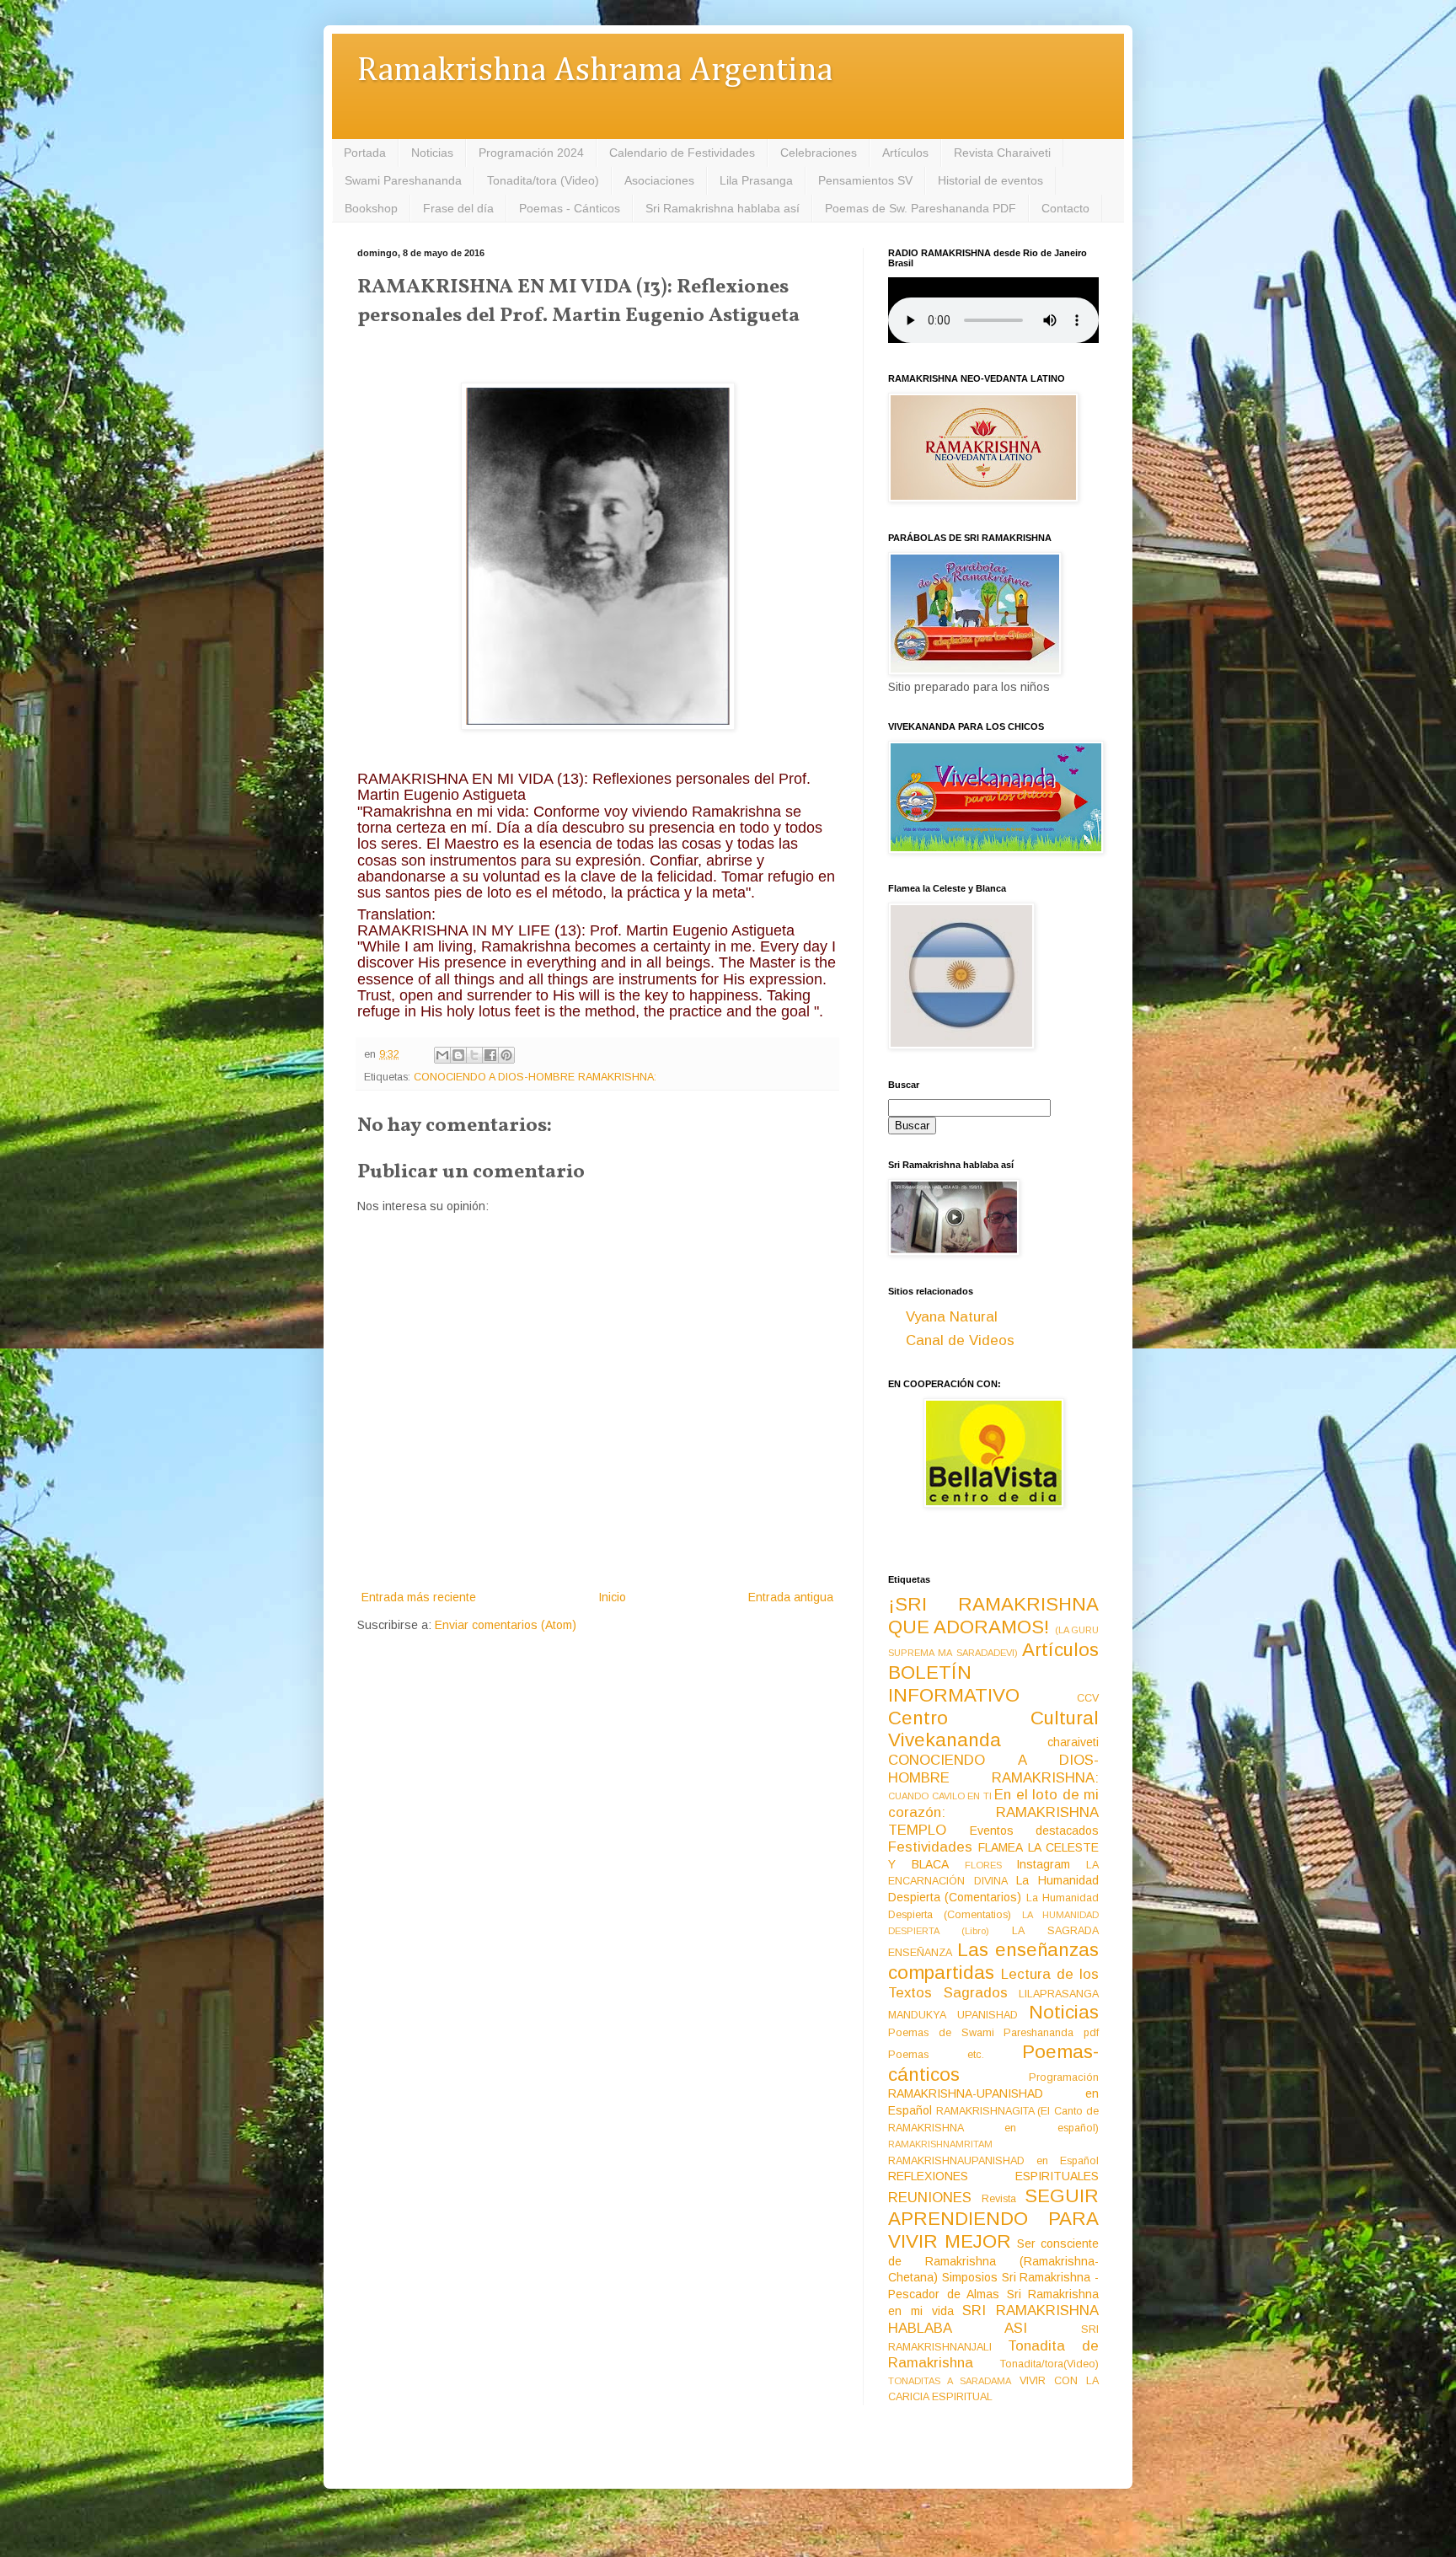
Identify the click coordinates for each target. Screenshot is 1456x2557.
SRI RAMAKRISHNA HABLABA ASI (993, 2319)
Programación (1064, 2077)
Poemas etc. (936, 2055)
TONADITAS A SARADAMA (950, 2381)
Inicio (612, 1597)
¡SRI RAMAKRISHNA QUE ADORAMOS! (993, 1616)
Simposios (970, 2277)
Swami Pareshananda (403, 180)
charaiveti (1073, 1742)
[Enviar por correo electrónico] (442, 1055)
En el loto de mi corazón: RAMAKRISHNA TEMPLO (993, 1812)
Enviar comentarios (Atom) (506, 1625)
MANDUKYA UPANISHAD (953, 2015)
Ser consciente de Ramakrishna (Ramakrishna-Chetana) (993, 2260)
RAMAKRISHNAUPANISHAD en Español (993, 2161)
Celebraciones (819, 153)
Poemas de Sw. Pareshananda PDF (921, 208)
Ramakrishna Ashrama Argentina (595, 71)
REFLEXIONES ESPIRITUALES (993, 2176)
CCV (1088, 1698)
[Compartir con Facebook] (490, 1055)
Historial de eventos (990, 180)
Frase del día (458, 208)
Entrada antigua (791, 1597)
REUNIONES (930, 2198)
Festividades (930, 1847)
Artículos (905, 153)
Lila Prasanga (756, 180)
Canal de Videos (960, 1340)
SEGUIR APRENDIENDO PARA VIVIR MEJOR (993, 2219)
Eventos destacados (1035, 1831)
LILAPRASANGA (1059, 1994)
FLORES (983, 1865)
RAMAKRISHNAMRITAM (940, 2144)
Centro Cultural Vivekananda (993, 1729)
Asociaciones (659, 180)
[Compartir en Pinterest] (506, 1055)
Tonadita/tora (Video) (543, 180)
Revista (999, 2199)
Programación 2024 (531, 153)
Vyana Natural (952, 1317)
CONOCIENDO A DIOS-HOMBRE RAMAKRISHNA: (535, 1077)
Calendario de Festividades (682, 153)
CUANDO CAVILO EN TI (940, 1796)
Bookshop (371, 208)
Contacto (1065, 208)
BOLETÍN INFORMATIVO (954, 1684)
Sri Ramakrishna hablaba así (723, 208)
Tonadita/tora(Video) (1049, 2364)
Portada (365, 153)
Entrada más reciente (419, 1597)
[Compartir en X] (474, 1055)
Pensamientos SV (865, 180)
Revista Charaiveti (1002, 153)
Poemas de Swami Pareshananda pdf (993, 2033)
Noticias (432, 153)
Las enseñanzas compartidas (993, 1961)
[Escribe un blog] (458, 1055)
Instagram (1043, 1864)
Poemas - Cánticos (570, 208)
